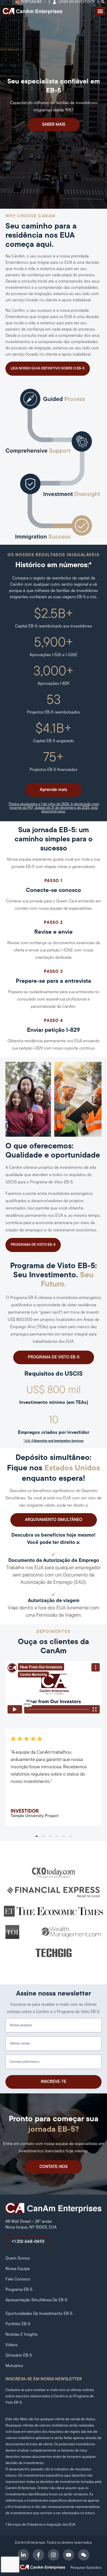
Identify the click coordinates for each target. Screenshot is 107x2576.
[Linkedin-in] (23, 2555)
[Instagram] (53, 2555)
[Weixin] (84, 2555)
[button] (100, 11)
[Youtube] (69, 2555)
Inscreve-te (53, 2082)
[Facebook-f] (38, 2555)
